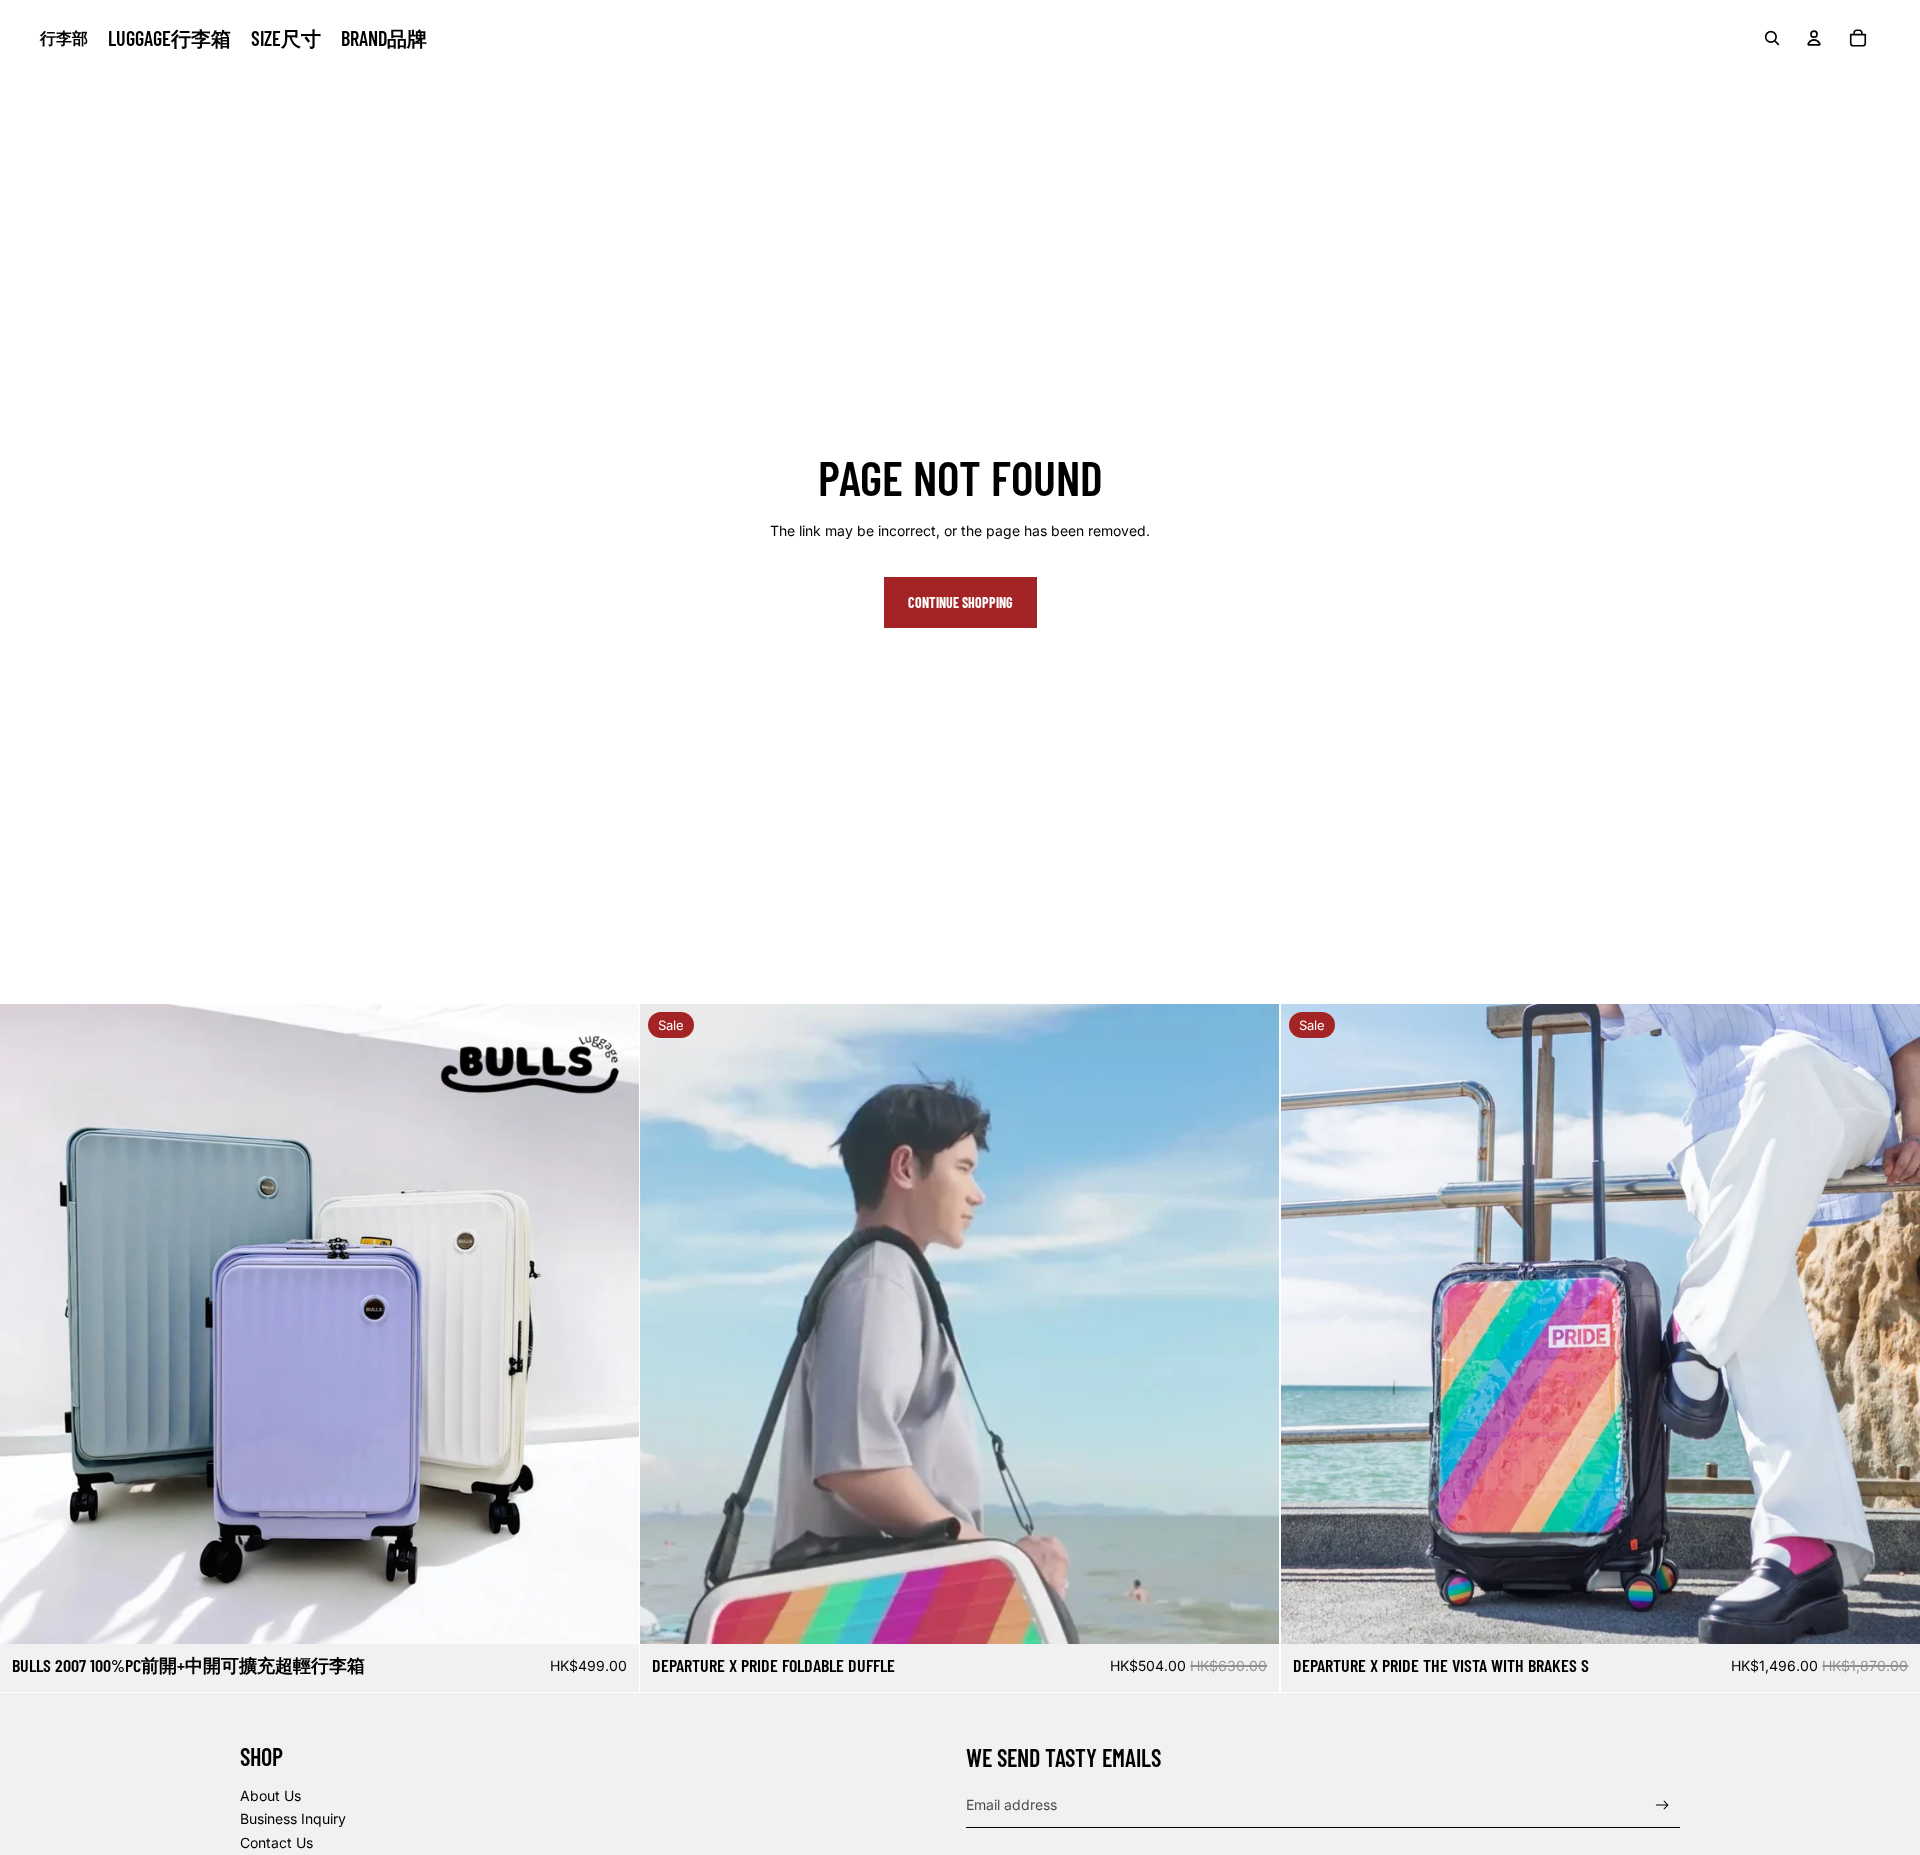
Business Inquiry (293, 1818)
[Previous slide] (30, 1324)
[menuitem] (169, 38)
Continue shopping (960, 602)
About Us (270, 1795)
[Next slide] (609, 1324)
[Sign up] (1662, 1805)
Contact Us (276, 1842)
